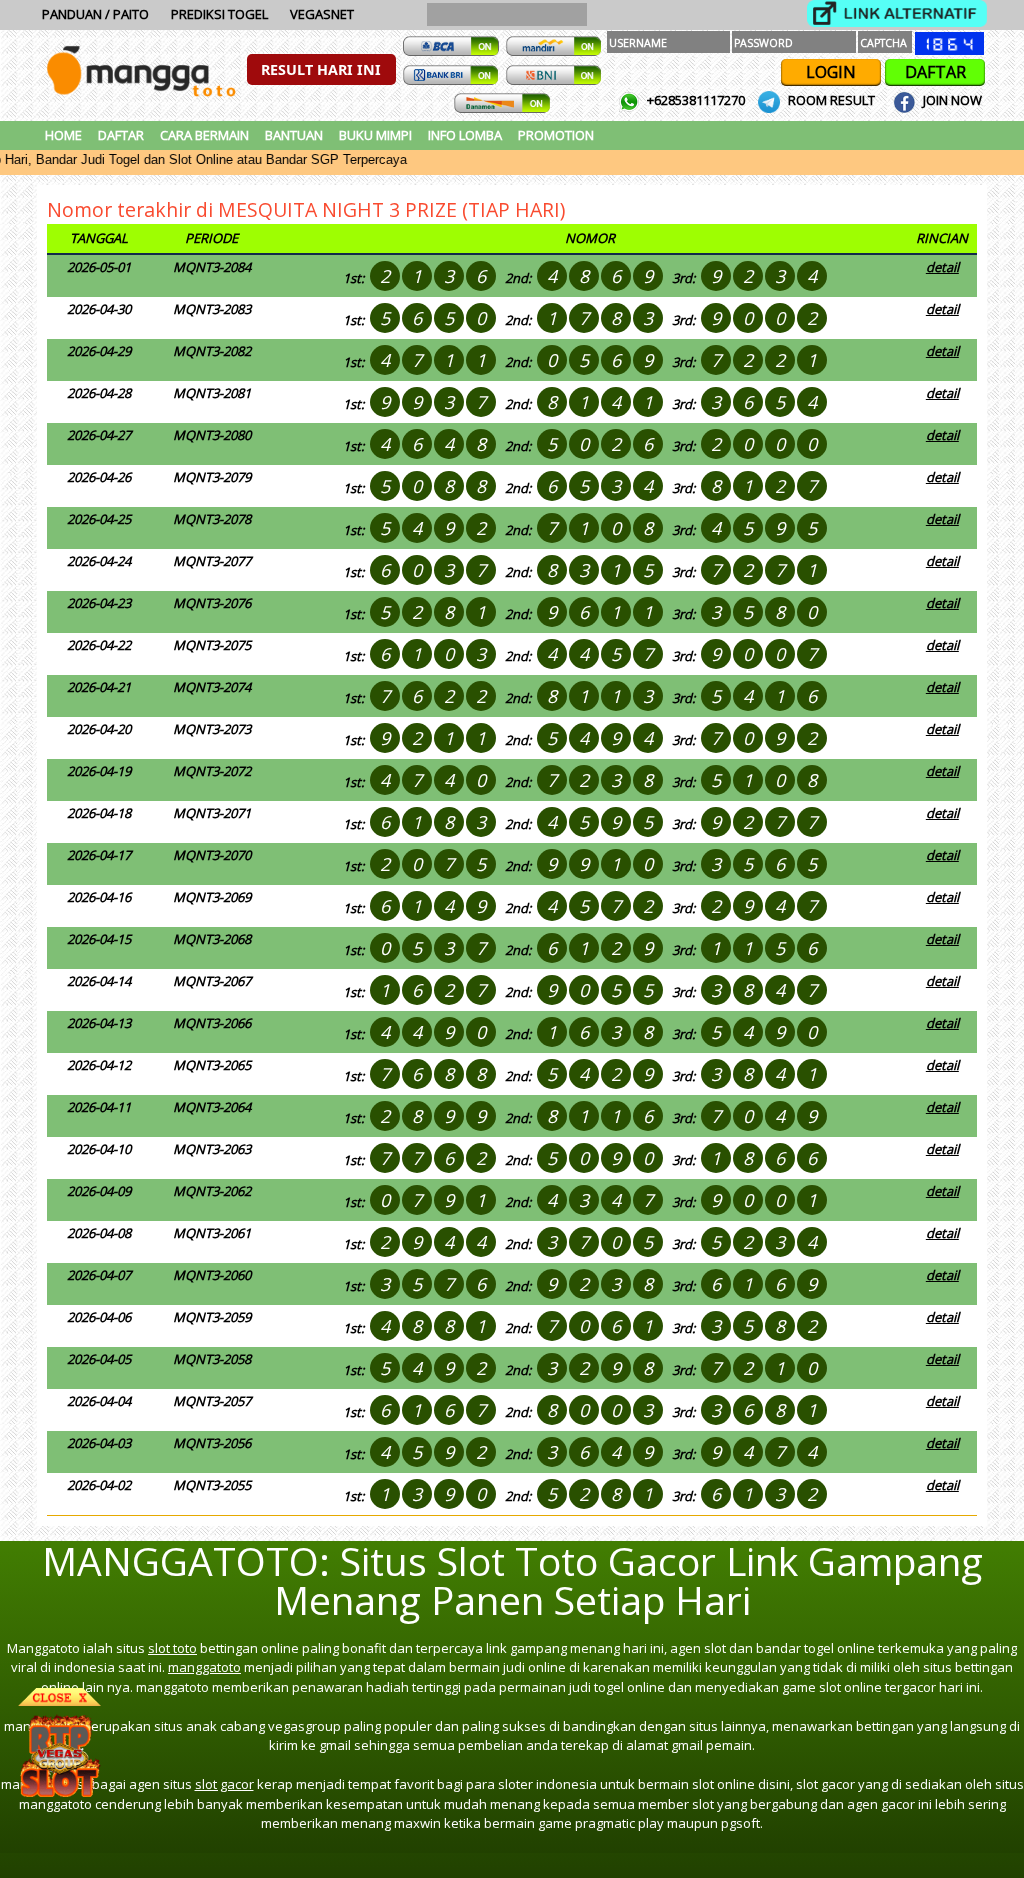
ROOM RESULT (831, 100)
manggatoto (204, 1667)
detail (942, 267)
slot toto (172, 1648)
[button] (321, 69)
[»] (897, 13)
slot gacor (224, 1784)
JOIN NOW (951, 100)
